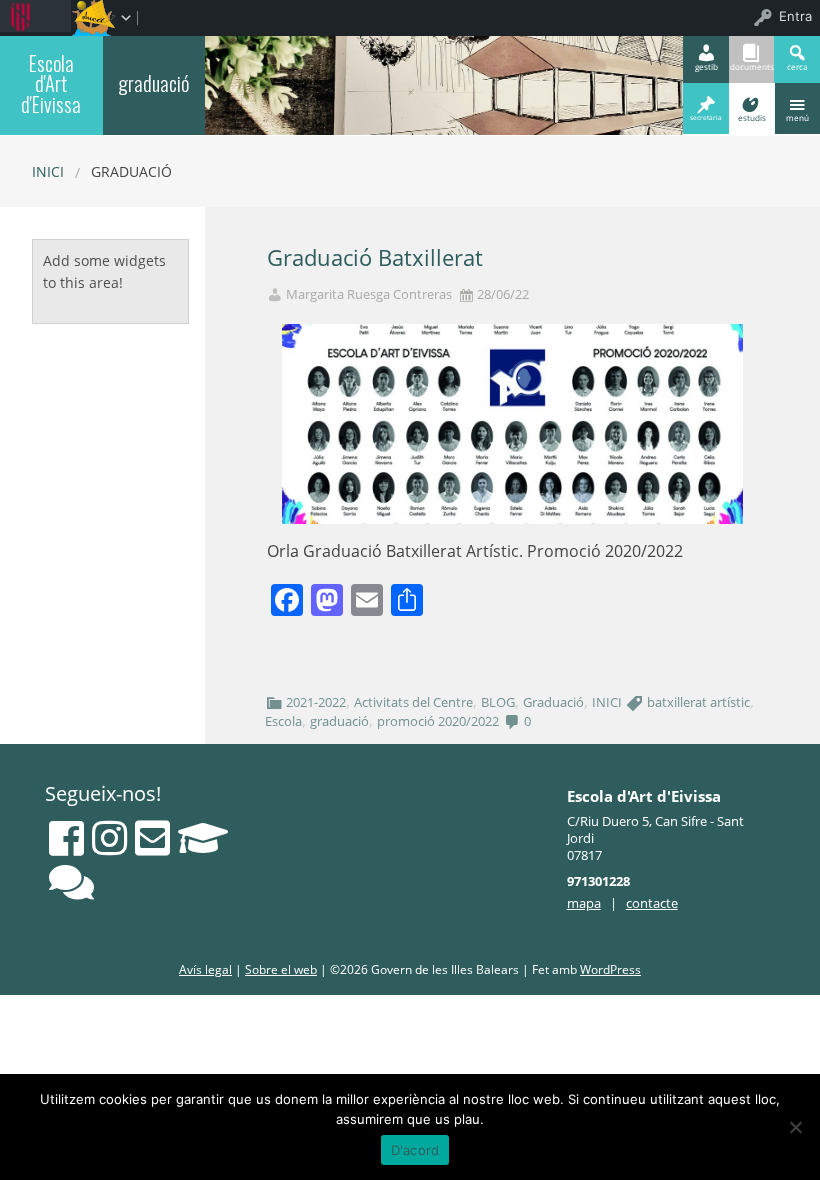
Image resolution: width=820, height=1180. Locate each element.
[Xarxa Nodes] (71, 882)
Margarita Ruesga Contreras (369, 294)
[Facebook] (66, 838)
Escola (283, 721)
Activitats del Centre (413, 702)
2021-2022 (316, 702)
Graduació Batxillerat (375, 257)
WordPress (610, 969)
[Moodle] (203, 838)
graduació (153, 83)
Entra (795, 16)
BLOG (498, 702)
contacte (652, 903)
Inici (48, 171)
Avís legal (205, 969)
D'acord (415, 1150)
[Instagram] (109, 838)
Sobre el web (281, 969)
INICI (607, 702)
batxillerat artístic (698, 702)
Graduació (553, 702)
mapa (584, 903)
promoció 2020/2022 (438, 721)
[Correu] (152, 838)
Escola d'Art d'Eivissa (51, 83)
